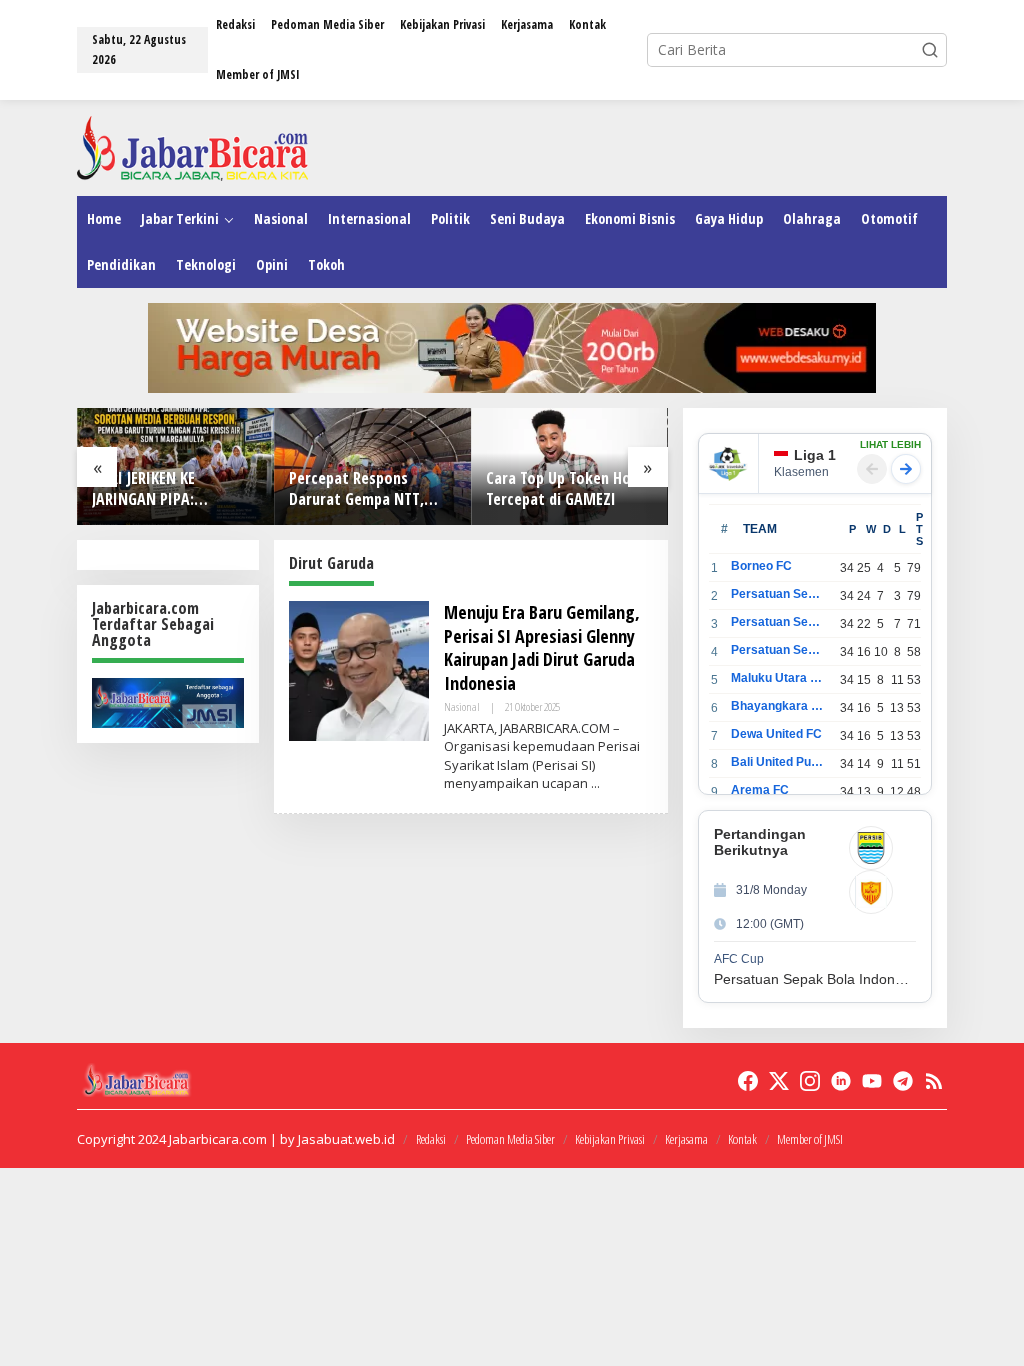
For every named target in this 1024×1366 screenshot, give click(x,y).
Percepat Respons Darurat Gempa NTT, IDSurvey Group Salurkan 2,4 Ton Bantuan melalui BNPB (371, 489)
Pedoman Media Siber (510, 1139)
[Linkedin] (841, 1081)
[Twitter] (779, 1081)
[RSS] (934, 1081)
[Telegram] (903, 1081)
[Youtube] (872, 1081)
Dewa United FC (776, 734)
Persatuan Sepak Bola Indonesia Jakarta (778, 622)
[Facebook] (748, 1081)
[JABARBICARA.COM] (192, 146)
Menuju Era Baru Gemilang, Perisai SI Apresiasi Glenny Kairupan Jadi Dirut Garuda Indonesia (542, 647)
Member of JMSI (810, 1139)
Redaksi (431, 1139)
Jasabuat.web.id (346, 1139)
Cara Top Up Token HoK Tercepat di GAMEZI (562, 489)
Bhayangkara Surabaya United (778, 706)
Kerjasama (686, 1139)
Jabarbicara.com (218, 1139)
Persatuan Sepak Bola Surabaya (778, 650)
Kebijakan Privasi (610, 1139)
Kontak (742, 1139)
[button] (930, 50)
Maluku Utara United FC (778, 678)
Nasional (462, 706)
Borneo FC (761, 566)
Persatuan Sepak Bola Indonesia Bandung (778, 594)
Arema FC (760, 790)
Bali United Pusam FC (778, 762)
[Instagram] (810, 1081)
